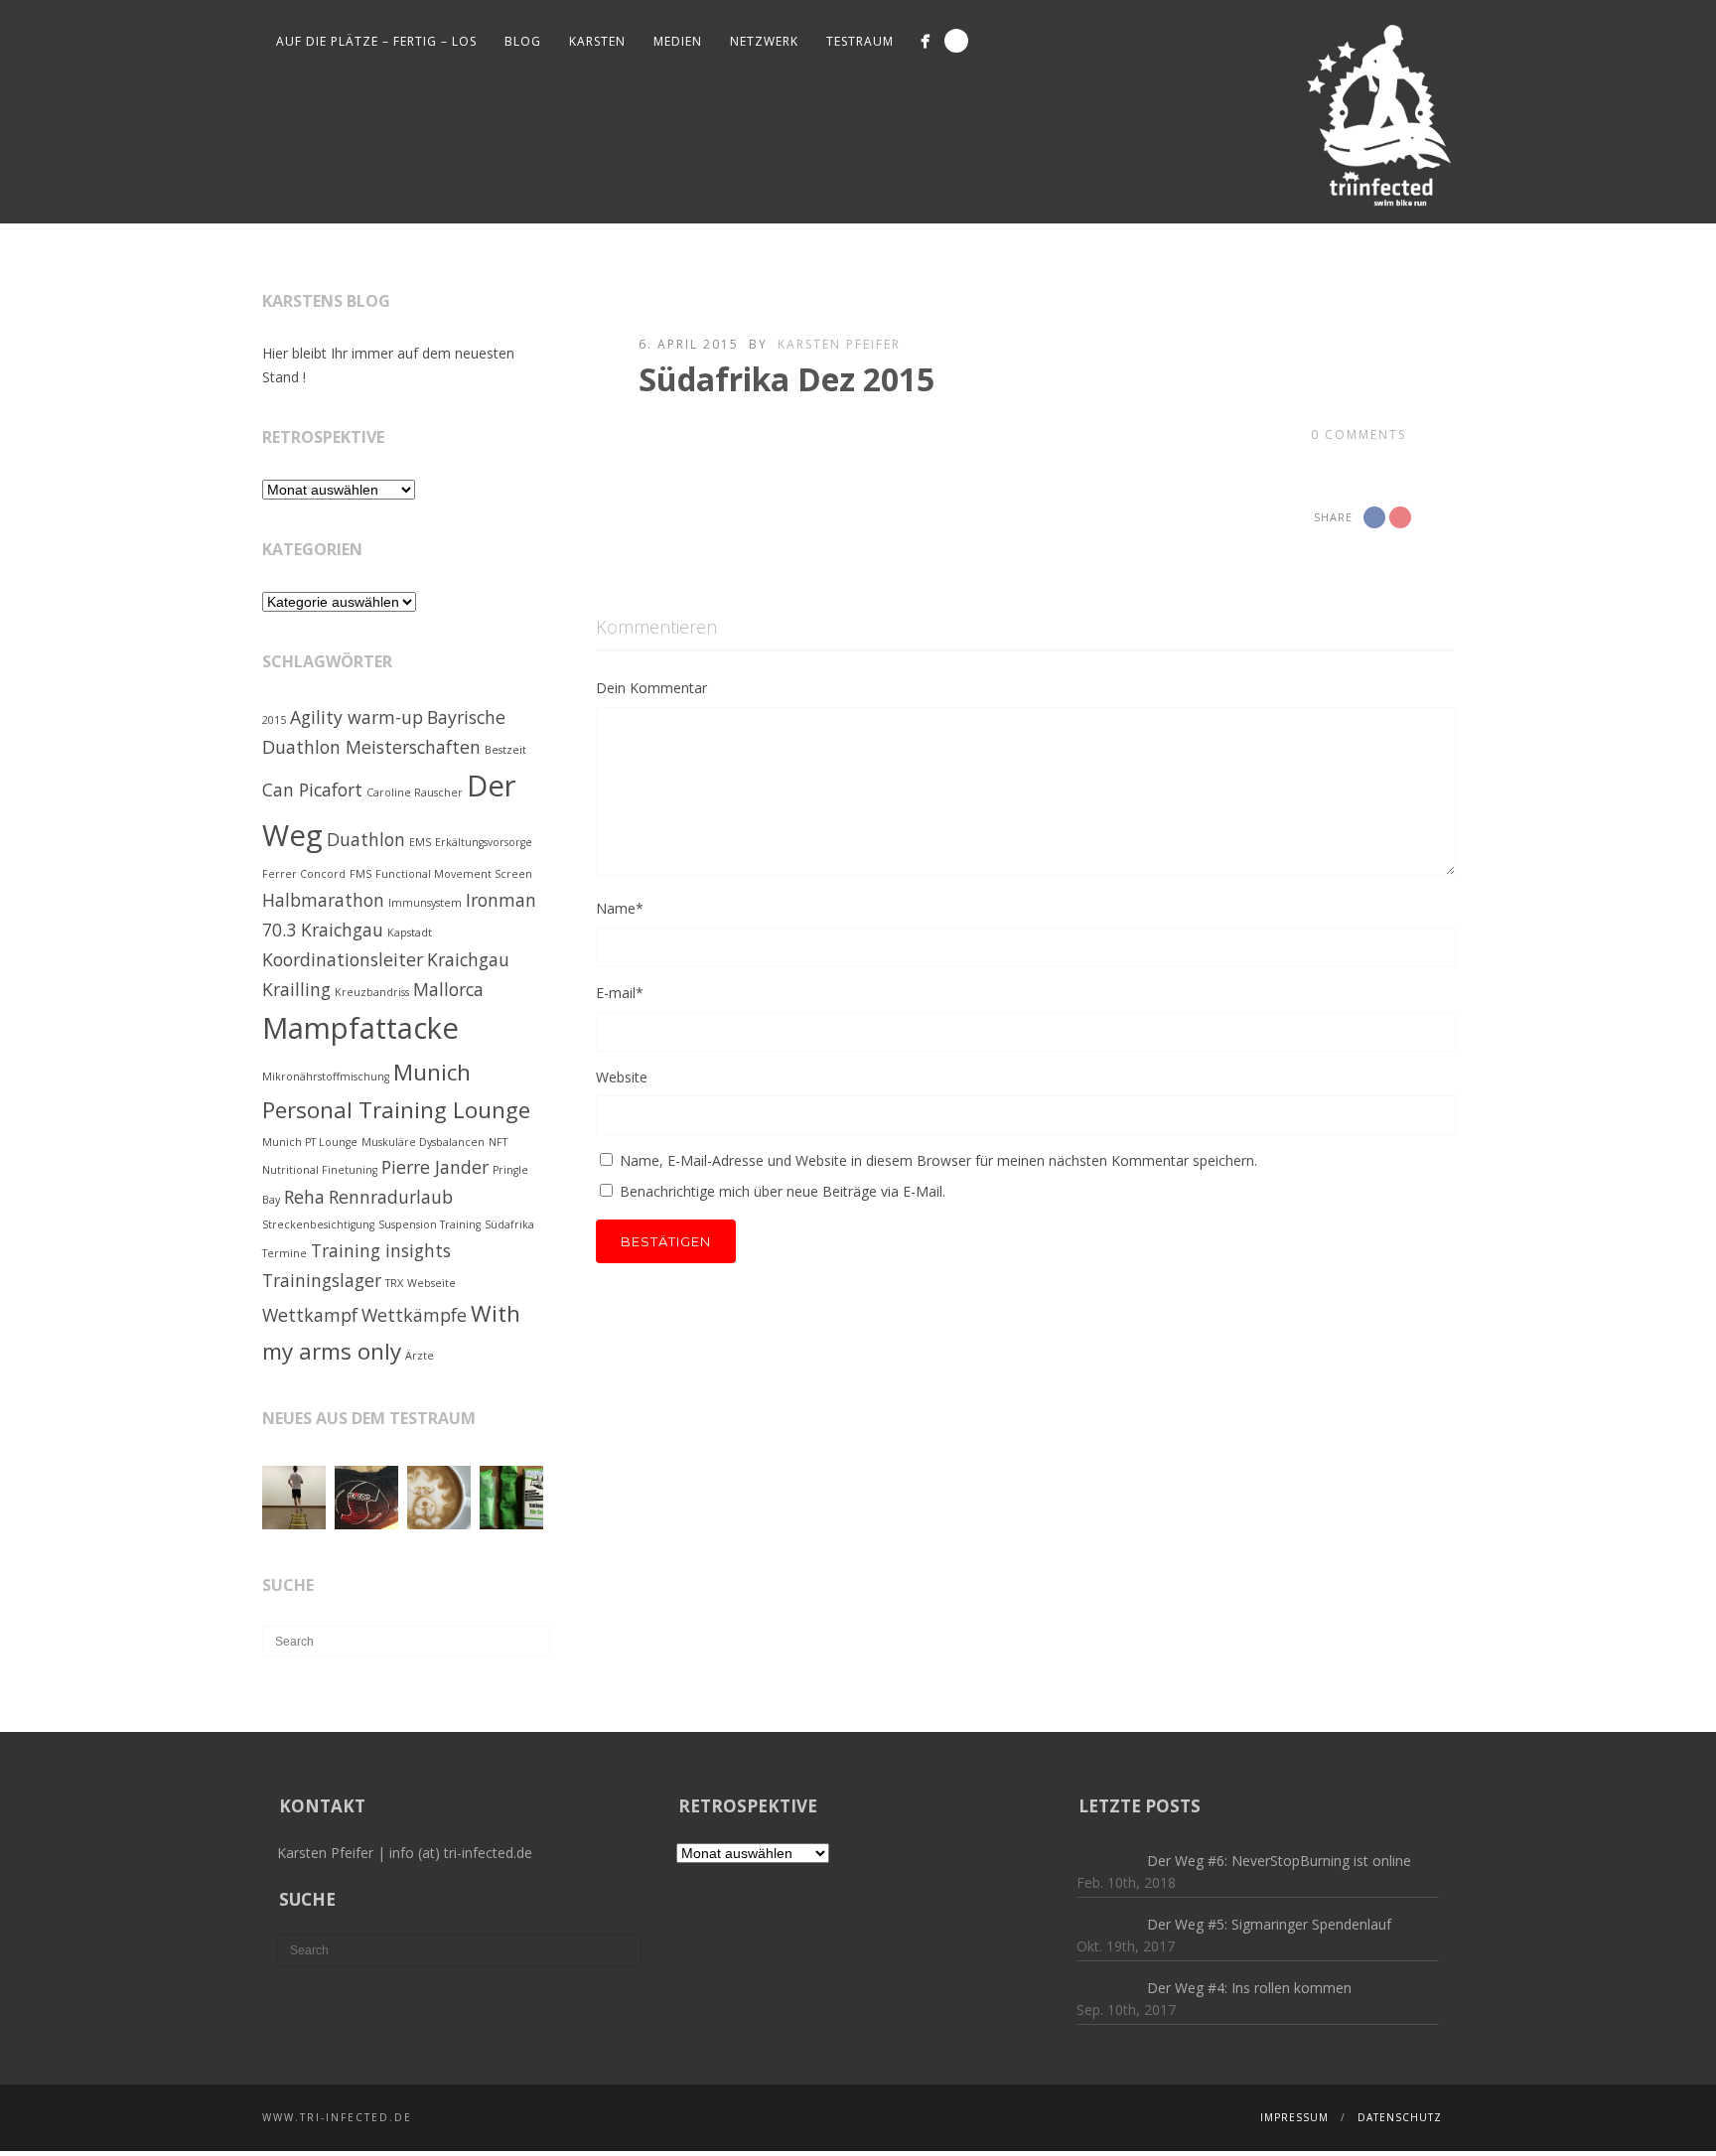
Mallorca (448, 989)
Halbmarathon (323, 900)
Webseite (431, 1283)
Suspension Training (429, 1224)
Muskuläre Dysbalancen (423, 1142)
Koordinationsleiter (343, 959)
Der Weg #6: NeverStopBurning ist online (1279, 1861)
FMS (360, 874)
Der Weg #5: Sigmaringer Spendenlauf (1269, 1924)
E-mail (620, 993)
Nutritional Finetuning (320, 1170)
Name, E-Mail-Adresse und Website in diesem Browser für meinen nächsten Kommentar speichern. (938, 1160)
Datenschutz (1400, 2117)
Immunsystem (425, 903)
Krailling (296, 989)
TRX (394, 1283)
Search (956, 41)
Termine (285, 1253)
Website (622, 1077)
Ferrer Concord (304, 874)
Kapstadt (410, 933)
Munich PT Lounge (310, 1142)
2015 (274, 720)
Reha (304, 1197)
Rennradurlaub (391, 1197)
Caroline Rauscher (415, 792)
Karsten (597, 41)
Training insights (381, 1250)
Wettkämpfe (414, 1315)
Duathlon (366, 839)
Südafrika (509, 1224)
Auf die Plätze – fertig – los (376, 41)
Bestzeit (505, 750)
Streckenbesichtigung (318, 1224)
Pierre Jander (435, 1167)
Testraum (860, 41)
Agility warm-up (357, 717)
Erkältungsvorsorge (484, 842)
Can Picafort (312, 790)
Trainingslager (322, 1280)
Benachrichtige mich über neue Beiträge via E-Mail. (783, 1191)
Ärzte (420, 1356)
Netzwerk (764, 41)
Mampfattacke (360, 1028)
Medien (678, 41)
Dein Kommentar (651, 688)
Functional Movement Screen (454, 874)
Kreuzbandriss (372, 992)
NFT (498, 1142)
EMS (420, 842)
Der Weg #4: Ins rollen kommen (1249, 1988)
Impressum (1294, 2117)
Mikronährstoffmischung (326, 1077)
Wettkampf (310, 1315)
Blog (523, 41)
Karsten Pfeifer (839, 344)
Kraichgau (468, 959)
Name (620, 908)
